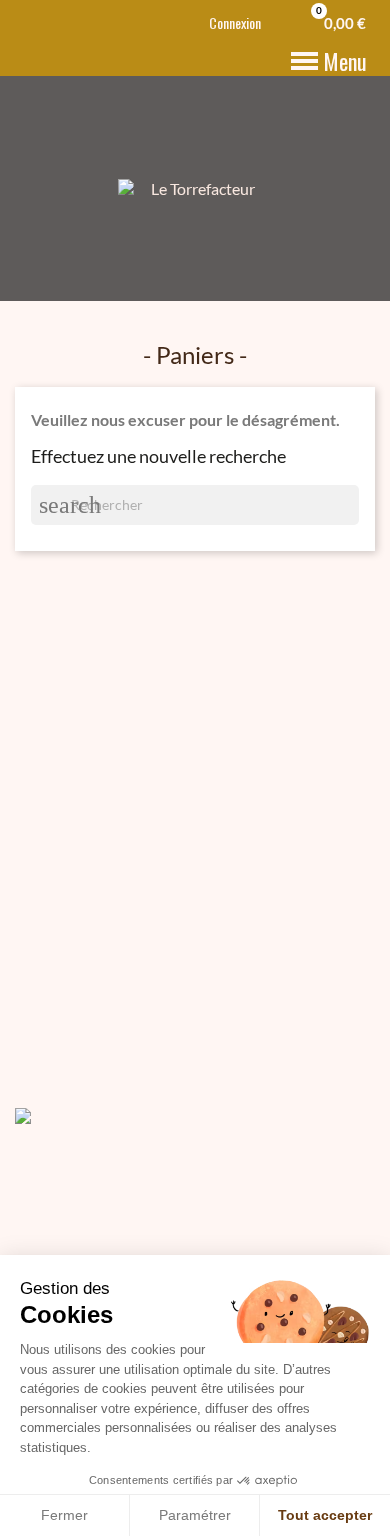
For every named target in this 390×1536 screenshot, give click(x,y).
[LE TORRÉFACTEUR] (65, 1113)
